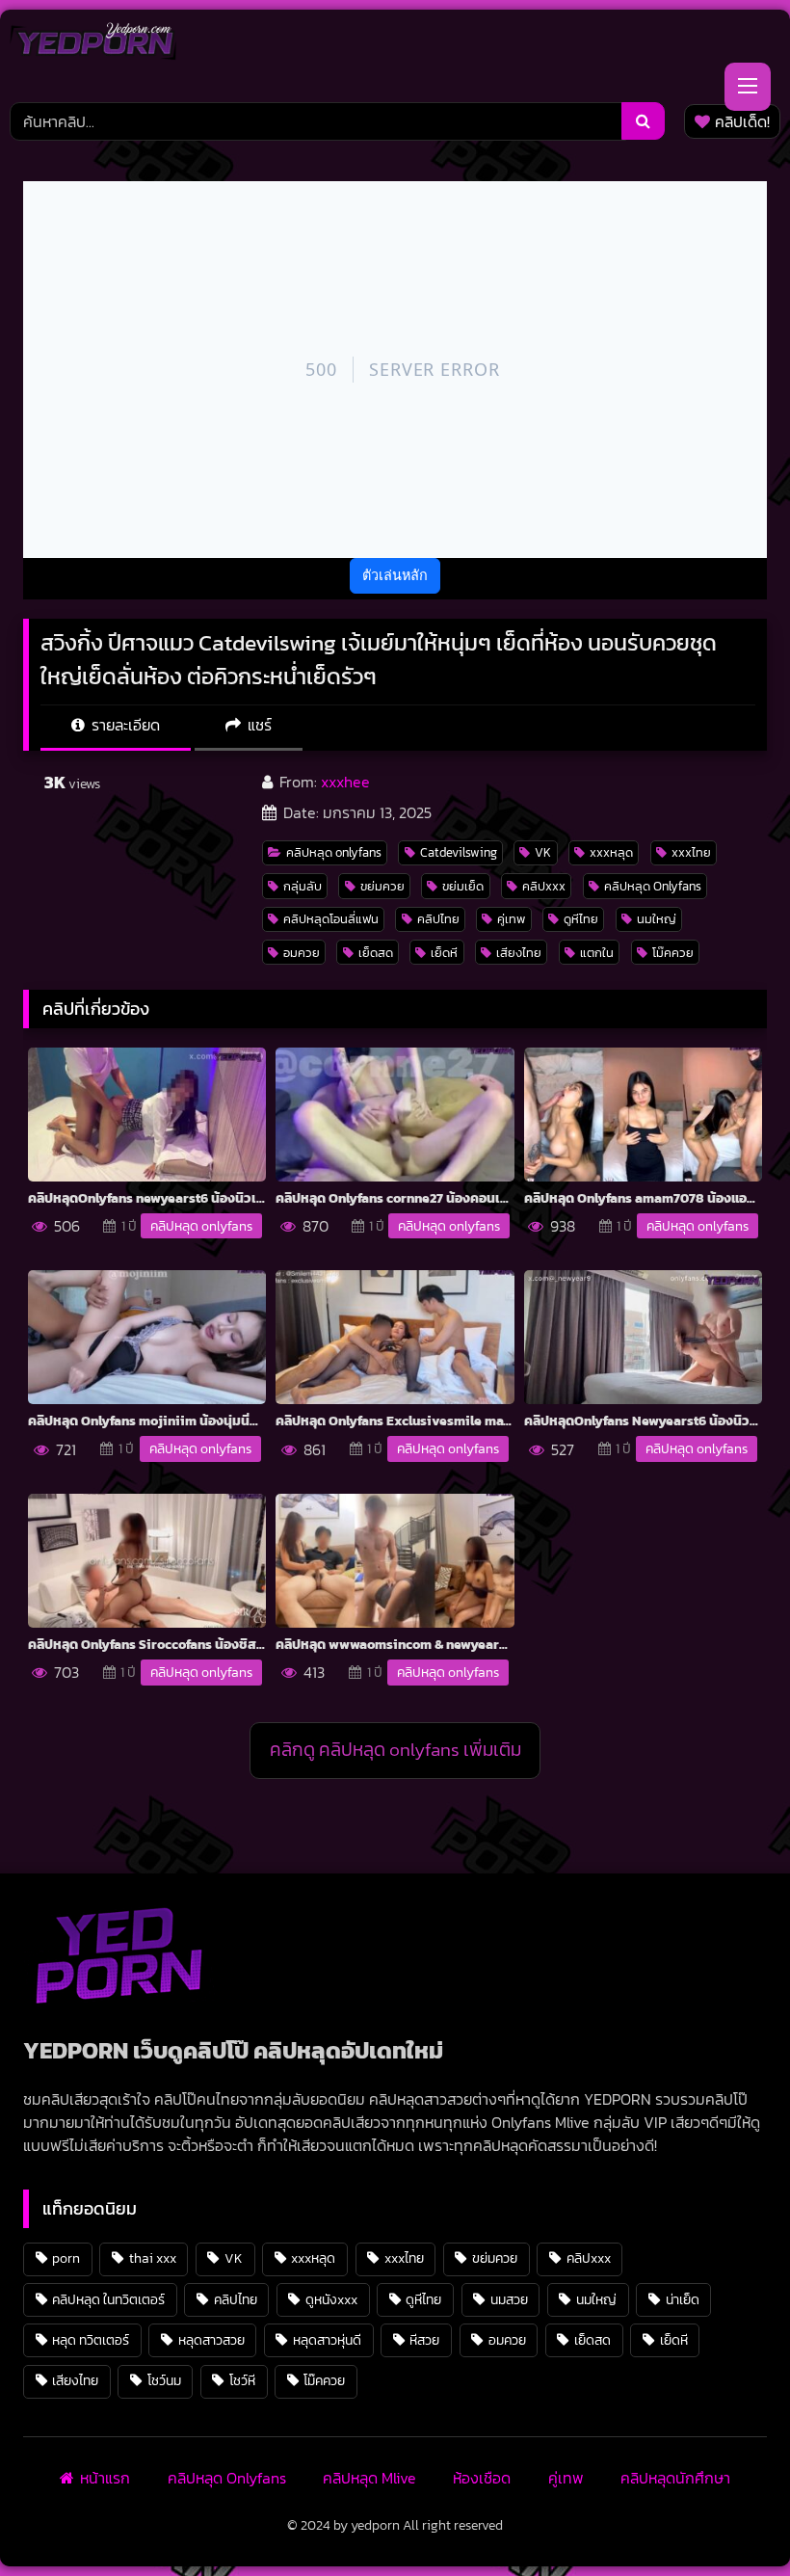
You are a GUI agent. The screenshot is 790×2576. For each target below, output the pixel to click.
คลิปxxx (544, 886)
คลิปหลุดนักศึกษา (675, 2478)
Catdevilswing (459, 852)
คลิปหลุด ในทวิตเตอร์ (108, 2299)
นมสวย (509, 2299)
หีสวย (424, 2340)
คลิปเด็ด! (742, 121)
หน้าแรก (105, 2478)
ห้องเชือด (482, 2478)
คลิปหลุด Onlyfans (653, 886)
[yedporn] (93, 46)
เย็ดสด (376, 953)
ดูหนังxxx (331, 2299)
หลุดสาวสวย (211, 2340)
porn (66, 2258)
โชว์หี (242, 2380)
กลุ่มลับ (303, 886)
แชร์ (258, 725)
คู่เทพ (511, 919)
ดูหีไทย (581, 919)
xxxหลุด (611, 852)
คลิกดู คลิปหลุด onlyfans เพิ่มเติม (395, 1750)
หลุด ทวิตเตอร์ (91, 2340)
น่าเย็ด (683, 2299)
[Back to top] (730, 2519)
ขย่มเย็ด (463, 886)
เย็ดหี (444, 953)
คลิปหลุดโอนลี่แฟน (331, 919)
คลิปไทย (438, 919)
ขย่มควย (382, 886)
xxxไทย (691, 852)
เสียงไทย (519, 953)
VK (543, 852)
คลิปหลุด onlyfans (334, 852)
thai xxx (153, 2258)
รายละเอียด (124, 725)
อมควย (302, 953)
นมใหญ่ (657, 919)
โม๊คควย (673, 953)
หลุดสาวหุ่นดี (327, 2340)
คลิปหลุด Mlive (369, 2478)
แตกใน (597, 953)
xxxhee (345, 782)
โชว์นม (164, 2380)
